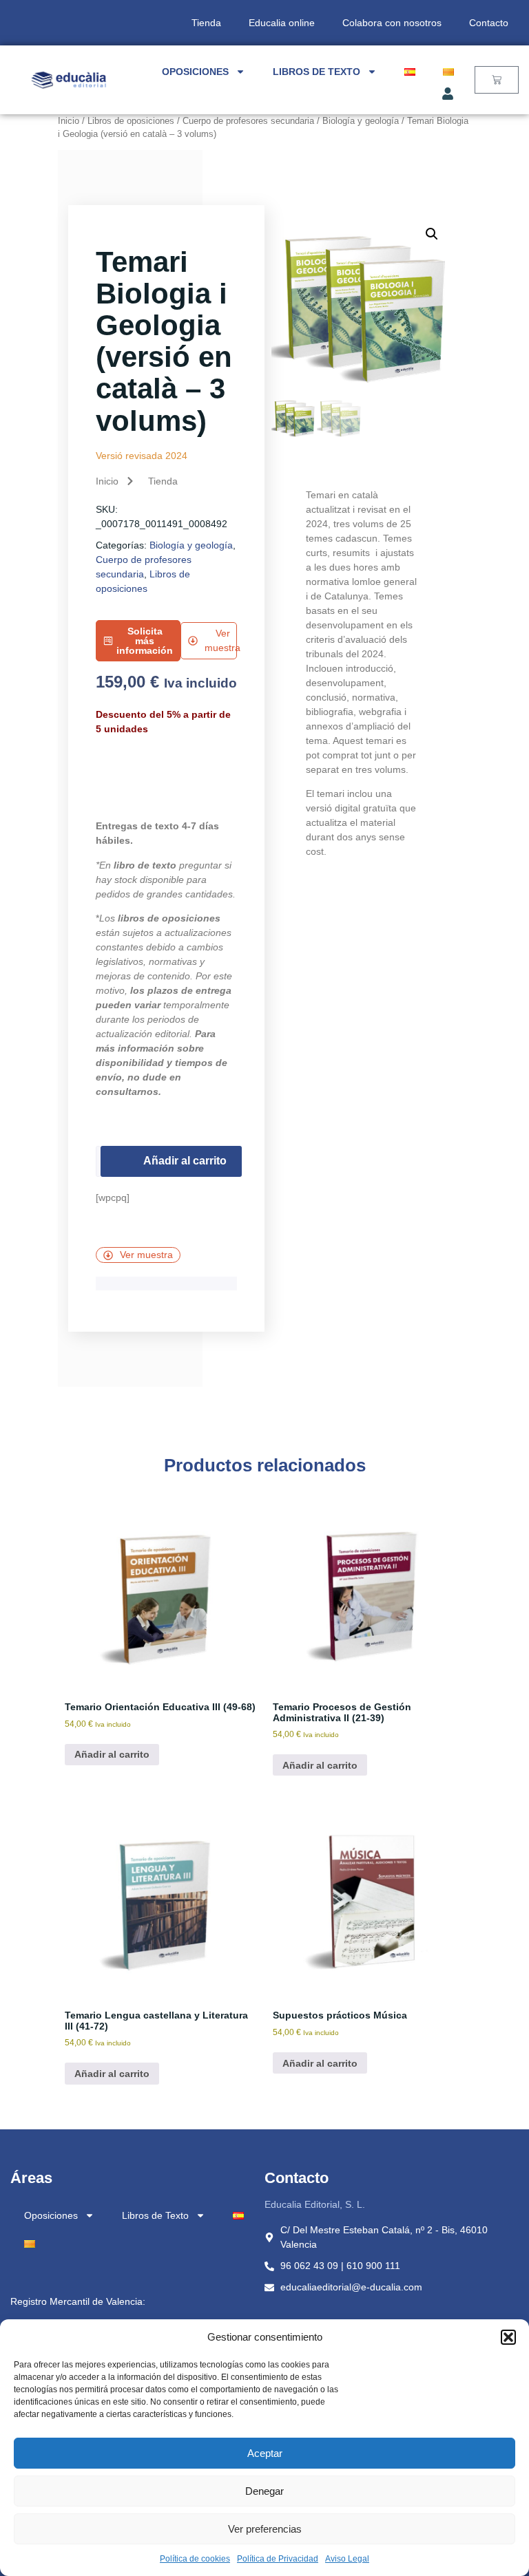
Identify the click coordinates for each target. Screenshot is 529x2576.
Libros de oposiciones (131, 121)
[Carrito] (497, 80)
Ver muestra (146, 1255)
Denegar (264, 2491)
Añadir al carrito (185, 1161)
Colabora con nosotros (392, 23)
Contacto (489, 23)
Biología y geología (361, 121)
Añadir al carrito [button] (112, 1754)
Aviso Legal (347, 2559)
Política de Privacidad (278, 2559)
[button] (508, 2337)
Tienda (206, 23)
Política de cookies (195, 2559)
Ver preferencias (265, 2529)
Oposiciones (195, 72)
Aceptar (265, 2453)
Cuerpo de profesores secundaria (248, 121)
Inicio (69, 121)
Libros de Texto (317, 72)
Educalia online (282, 23)
